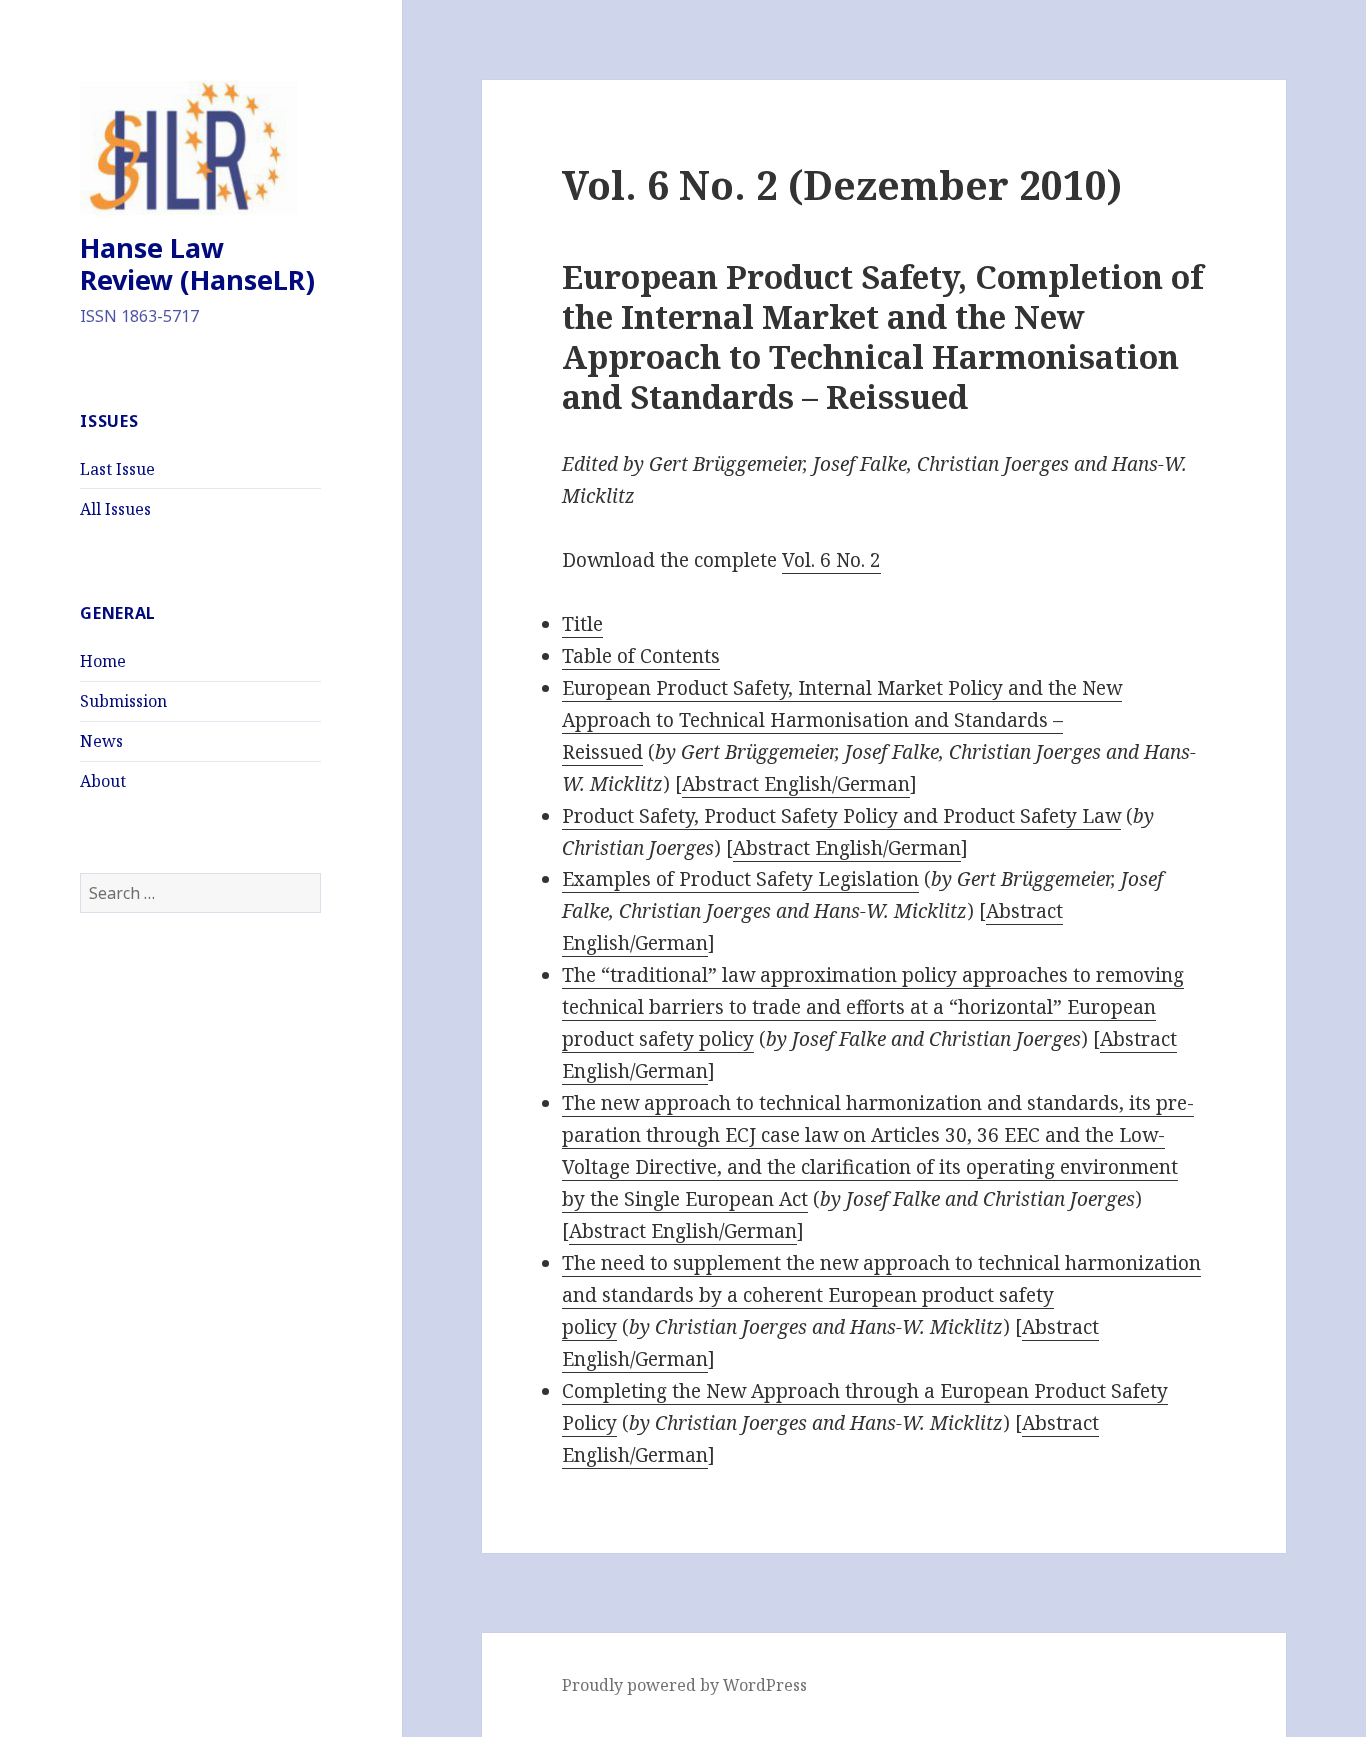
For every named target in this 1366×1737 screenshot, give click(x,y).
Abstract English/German (796, 784)
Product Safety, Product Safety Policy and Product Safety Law (841, 816)
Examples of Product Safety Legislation (740, 879)
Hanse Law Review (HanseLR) (197, 263)
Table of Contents (641, 656)
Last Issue (117, 469)
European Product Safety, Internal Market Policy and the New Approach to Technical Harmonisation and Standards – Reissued (842, 720)
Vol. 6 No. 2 (831, 560)
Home (103, 661)
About (103, 781)
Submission (123, 701)
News (101, 741)
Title (582, 624)
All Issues (115, 509)
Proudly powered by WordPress (684, 1685)
